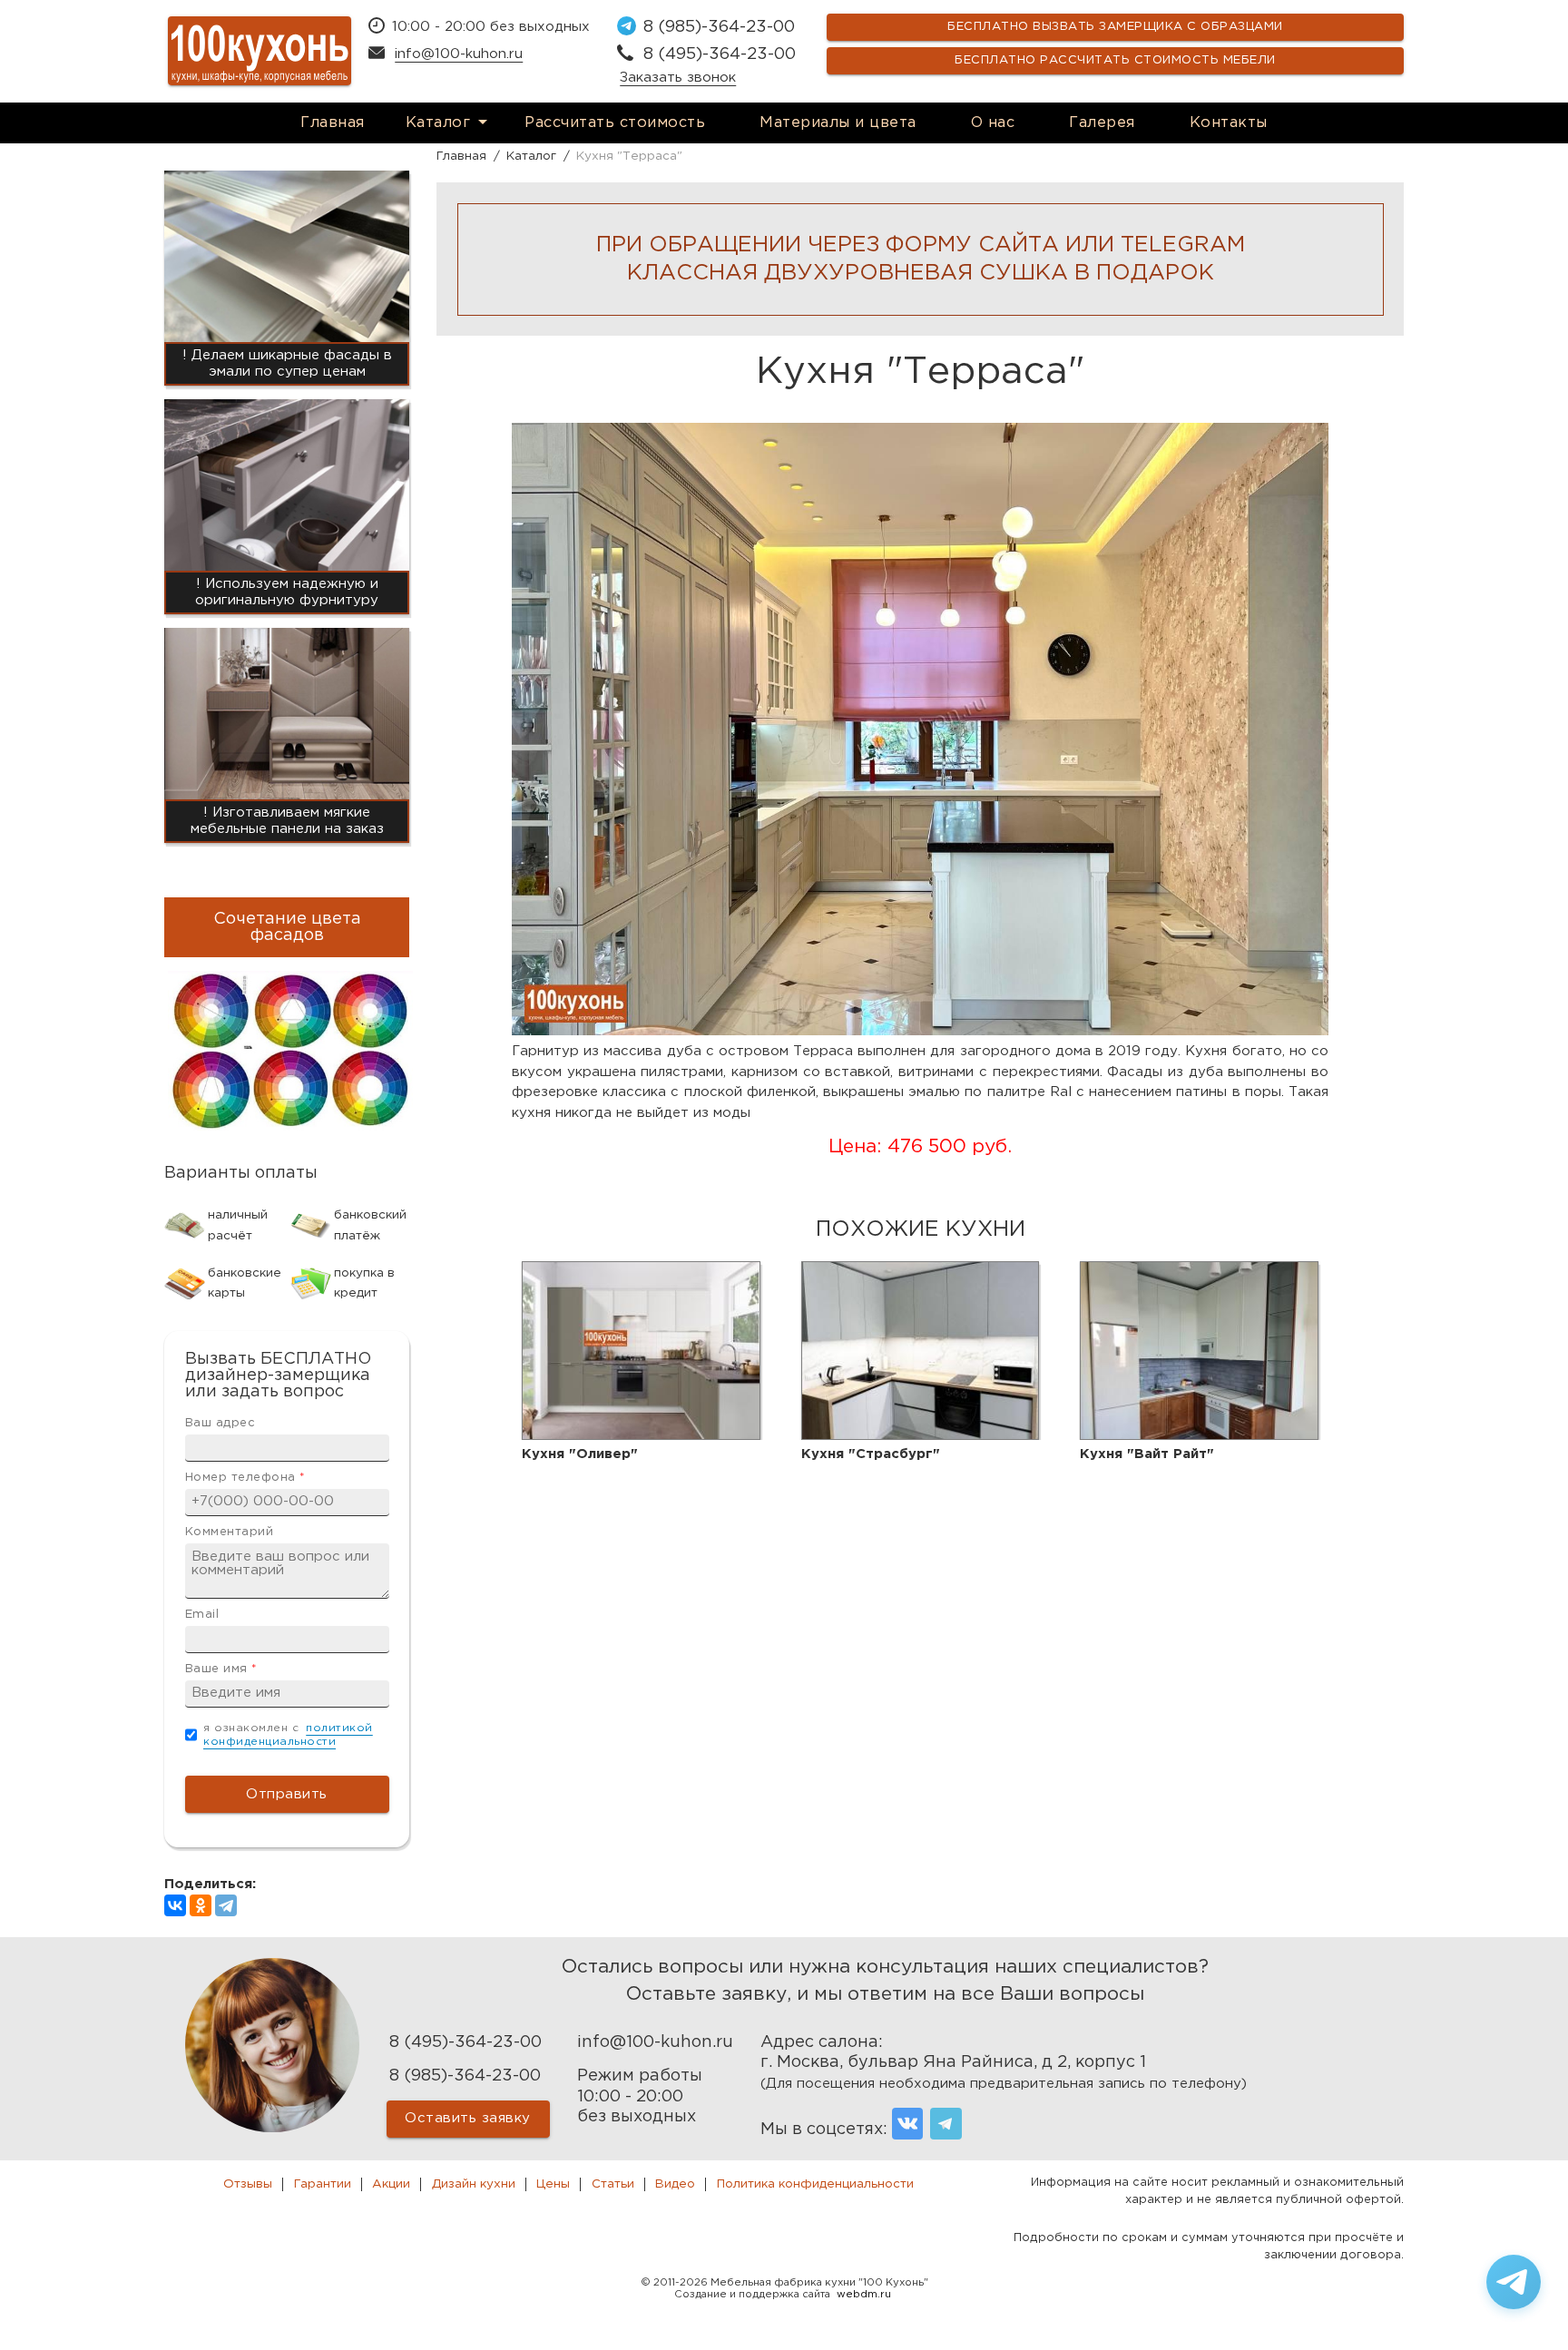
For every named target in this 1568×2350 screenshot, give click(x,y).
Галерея (1102, 123)
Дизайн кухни (474, 2184)
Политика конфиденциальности (815, 2184)
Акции (391, 2184)
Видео (675, 2184)
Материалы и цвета (838, 123)
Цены (553, 2184)
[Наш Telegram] (946, 2124)
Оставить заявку (468, 2118)
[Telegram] (226, 1905)
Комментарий (230, 1532)
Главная (333, 123)
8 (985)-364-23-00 (719, 27)
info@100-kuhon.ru (459, 54)
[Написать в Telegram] (1514, 2282)
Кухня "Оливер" (580, 1454)
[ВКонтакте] (175, 1905)
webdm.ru (864, 2295)
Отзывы (248, 2184)
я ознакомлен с (288, 1735)
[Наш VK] (908, 2124)
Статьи (613, 2184)
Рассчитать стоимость (615, 123)
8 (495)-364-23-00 (720, 54)
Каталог (438, 123)
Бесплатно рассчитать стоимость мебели (1115, 60)
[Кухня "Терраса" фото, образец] (920, 1031)
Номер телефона (245, 1478)
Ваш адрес (220, 1423)
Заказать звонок (678, 78)
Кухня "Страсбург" (871, 1454)
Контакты (1229, 123)
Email (202, 1615)
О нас (993, 123)
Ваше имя (221, 1669)
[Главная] (260, 51)
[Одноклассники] (201, 1905)
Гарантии (323, 2184)
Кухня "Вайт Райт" (1147, 1454)
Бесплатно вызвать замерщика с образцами (1115, 27)
